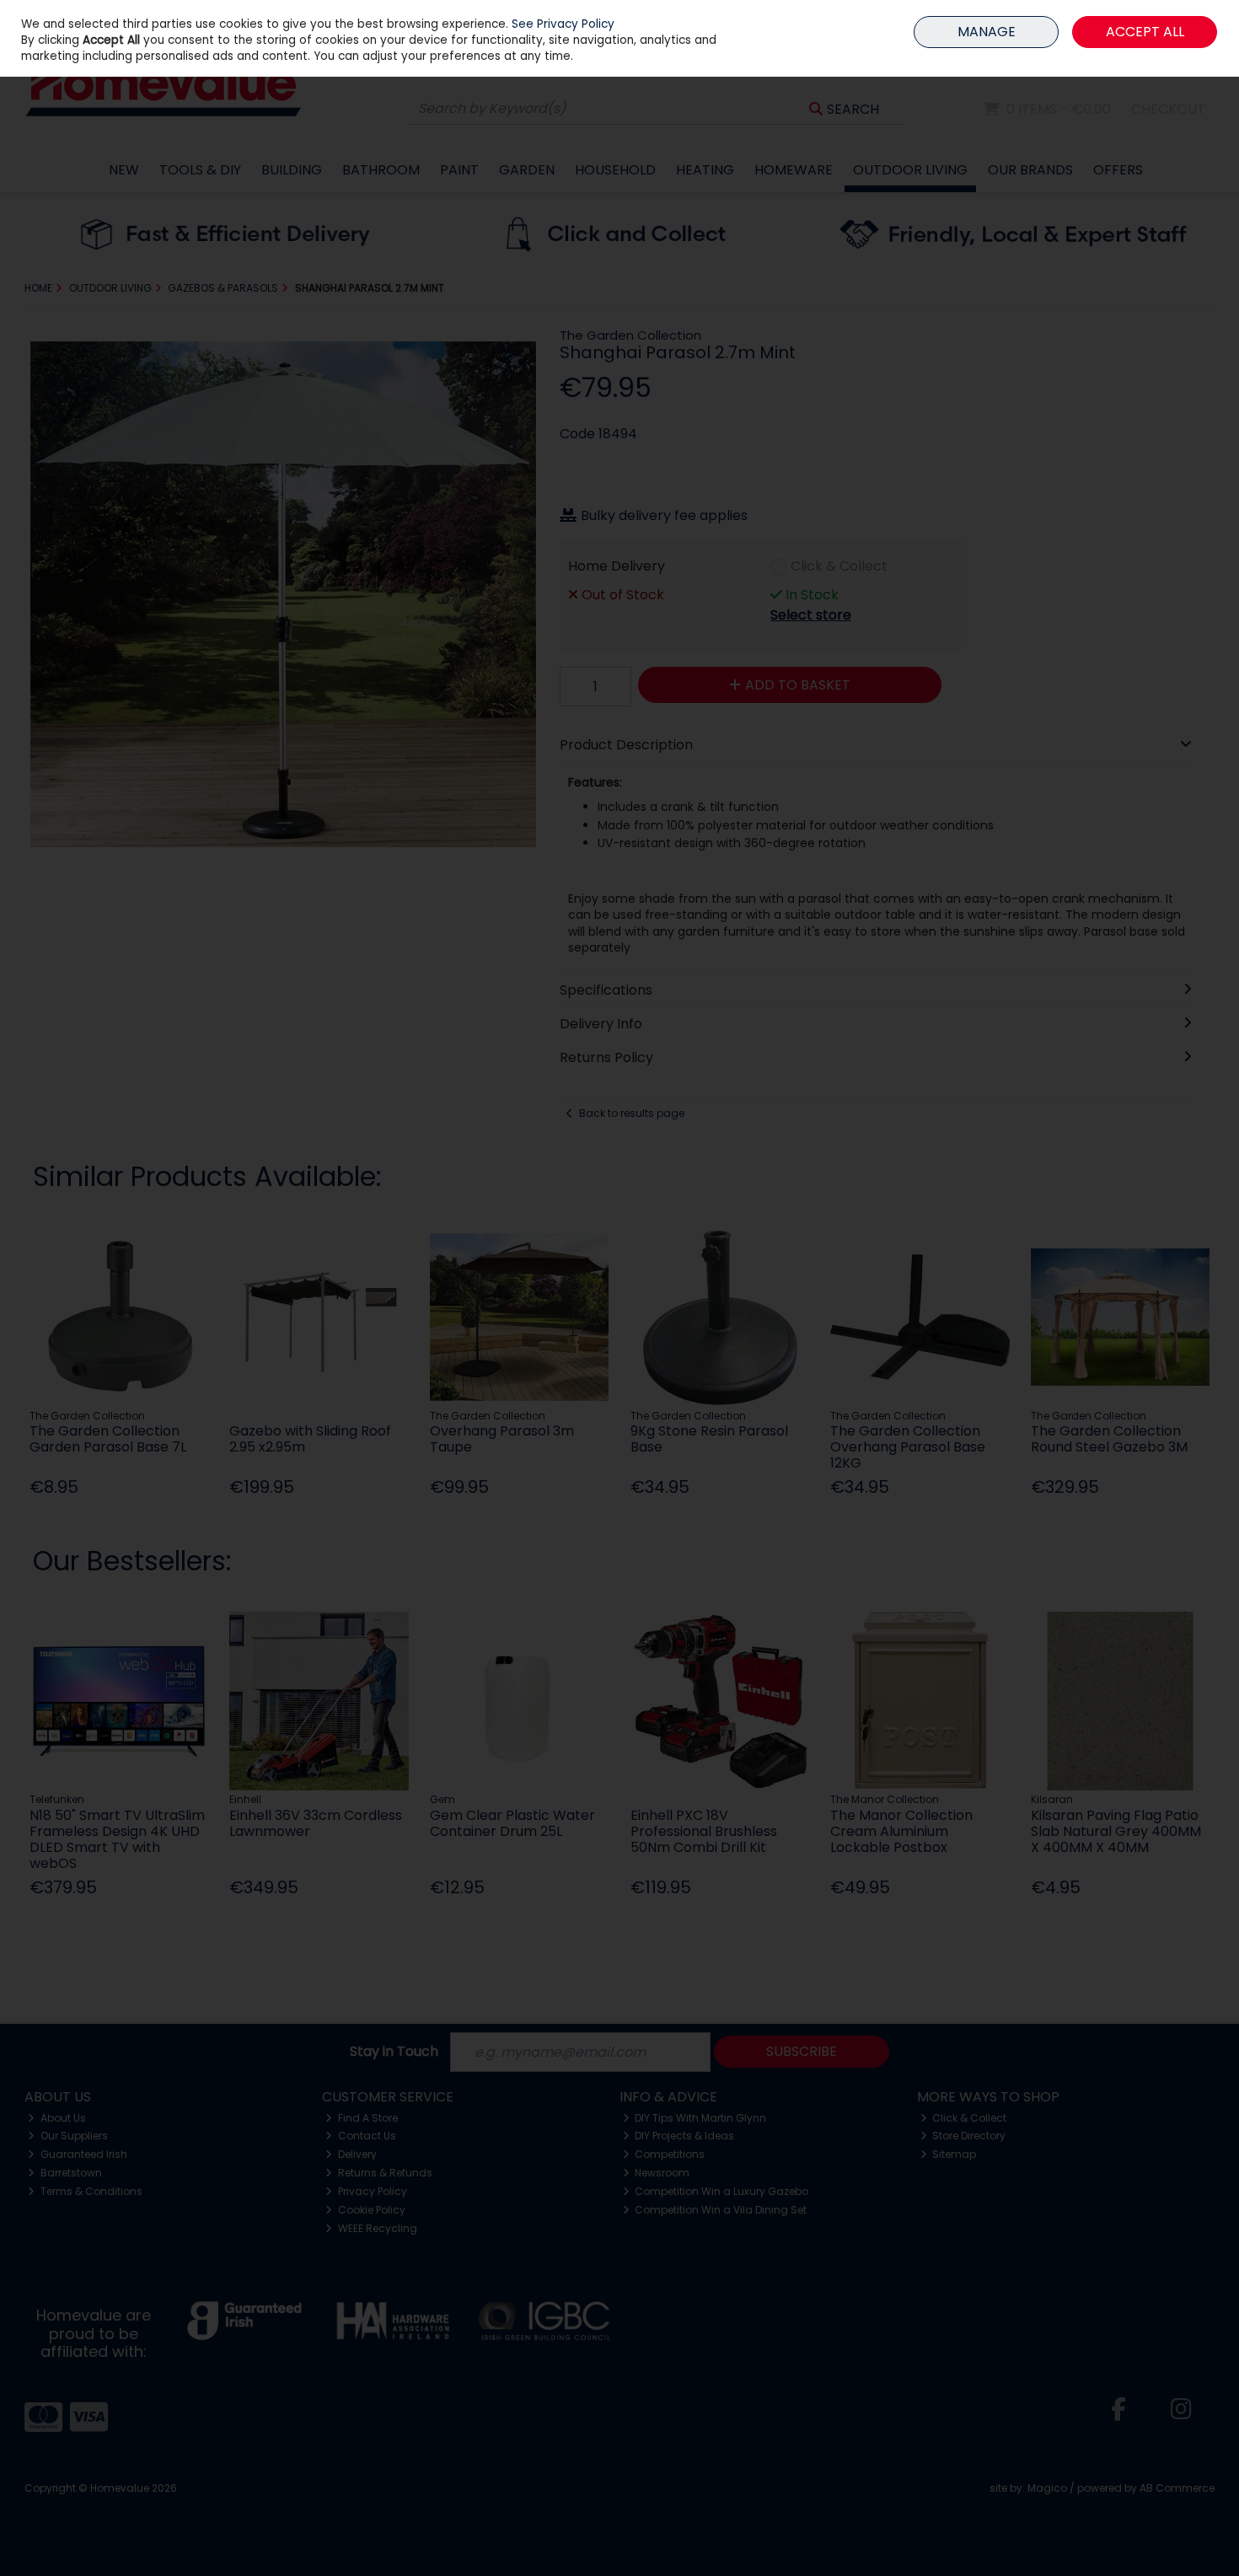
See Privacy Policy (563, 24)
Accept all (1145, 32)
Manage (987, 32)
